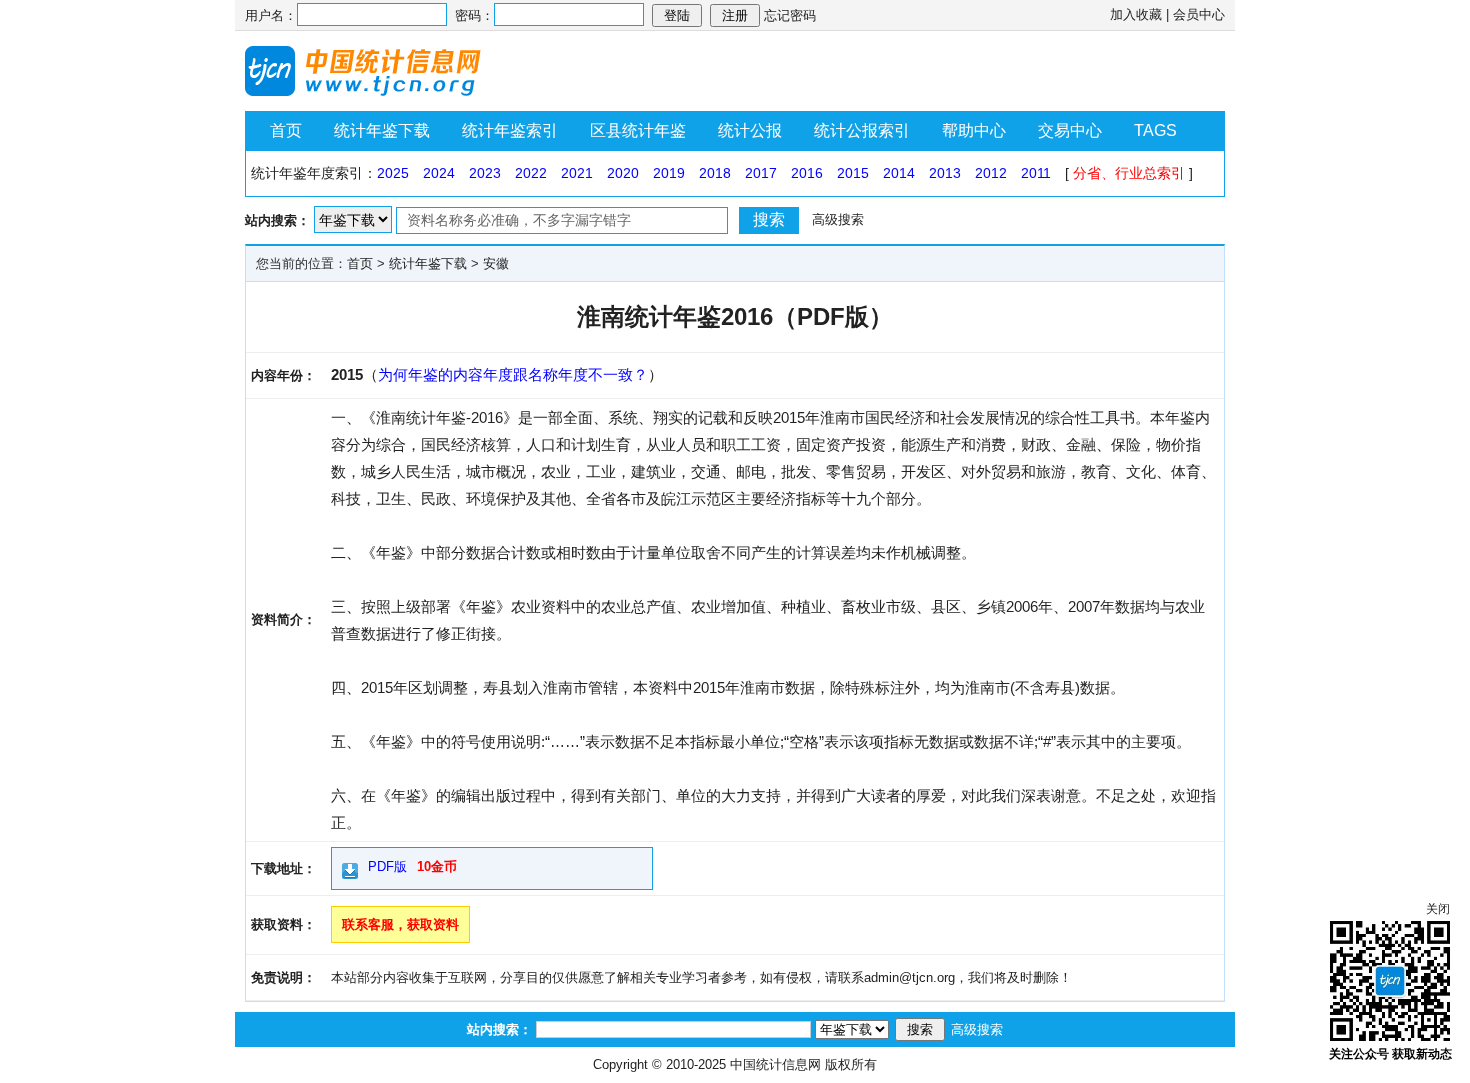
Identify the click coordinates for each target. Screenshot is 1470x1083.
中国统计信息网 (775, 1064)
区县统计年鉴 (638, 130)
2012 (991, 173)
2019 (669, 173)
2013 (945, 173)
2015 (853, 173)
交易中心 (1070, 130)
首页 (286, 130)
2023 (485, 173)
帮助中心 (974, 130)
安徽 (496, 263)
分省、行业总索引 (1129, 173)
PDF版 (387, 866)
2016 (807, 173)
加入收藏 (1136, 14)
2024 (439, 173)
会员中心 (1199, 14)
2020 (623, 173)
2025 (393, 173)
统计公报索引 (862, 130)
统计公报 (750, 130)
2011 (1036, 173)
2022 (531, 173)
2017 (761, 173)
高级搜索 (838, 219)
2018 (715, 173)
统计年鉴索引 (510, 130)
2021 (577, 173)
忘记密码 (790, 15)
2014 (899, 173)
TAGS (1155, 130)
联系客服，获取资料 (400, 924)
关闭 (1438, 909)
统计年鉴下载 (382, 130)
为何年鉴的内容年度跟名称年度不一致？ (513, 374)
